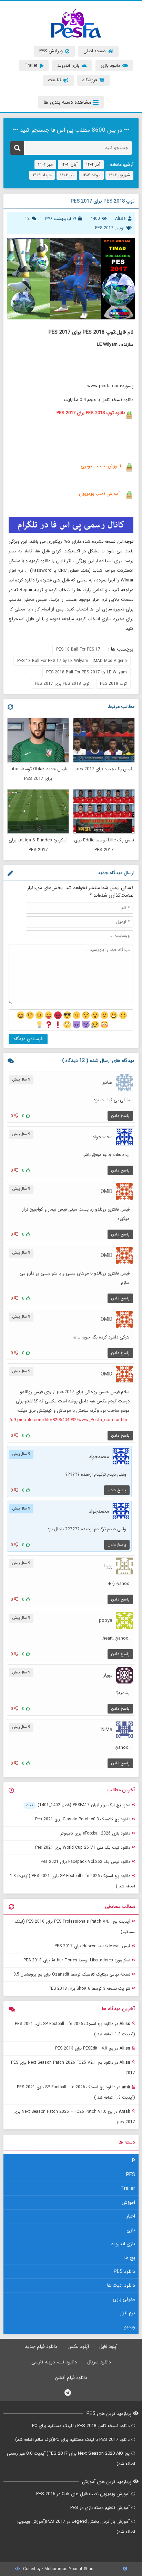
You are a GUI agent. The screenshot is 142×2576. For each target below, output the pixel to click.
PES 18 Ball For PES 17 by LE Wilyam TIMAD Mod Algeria (72, 661)
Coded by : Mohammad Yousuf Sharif (58, 2569)
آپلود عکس (78, 2346)
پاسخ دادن (120, 1116)
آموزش (128, 2202)
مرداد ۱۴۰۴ (91, 175)
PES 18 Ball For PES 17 (78, 649)
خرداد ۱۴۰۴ (42, 175)
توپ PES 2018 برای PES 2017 (62, 684)
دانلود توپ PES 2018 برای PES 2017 (91, 413)
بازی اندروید (123, 2244)
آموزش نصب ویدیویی (99, 494)
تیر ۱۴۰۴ (67, 175)
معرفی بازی (124, 2299)
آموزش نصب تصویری (100, 466)
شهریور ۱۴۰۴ (119, 175)
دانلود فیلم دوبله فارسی (54, 2362)
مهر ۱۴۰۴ (45, 164)
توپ (121, 228)
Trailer (128, 2188)
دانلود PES (124, 2271)
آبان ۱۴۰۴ (69, 164)
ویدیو (130, 2327)
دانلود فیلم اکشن (71, 2378)
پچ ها (130, 2258)
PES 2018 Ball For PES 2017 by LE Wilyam (87, 672)
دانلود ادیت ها (121, 2285)
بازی (131, 2230)
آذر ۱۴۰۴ (93, 164)
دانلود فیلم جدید (41, 2346)
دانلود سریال (99, 2362)
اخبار (131, 2216)
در (75, 2029)
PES (131, 2175)
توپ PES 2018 (113, 684)
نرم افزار (128, 2313)
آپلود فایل (108, 2346)
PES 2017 (104, 228)
